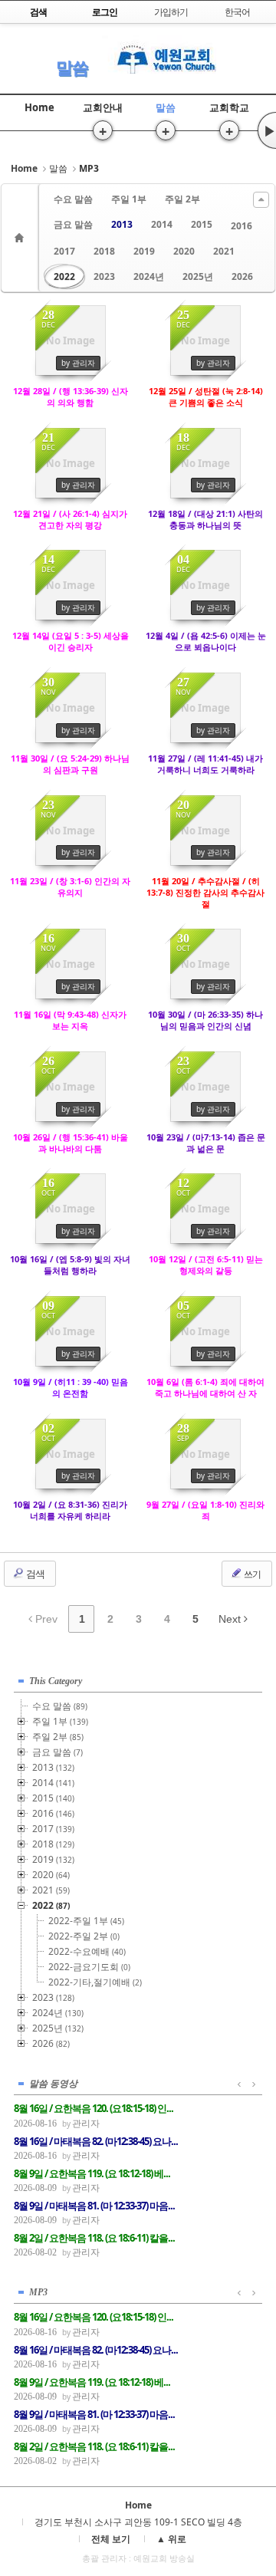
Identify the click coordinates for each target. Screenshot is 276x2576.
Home (39, 107)
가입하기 (171, 12)
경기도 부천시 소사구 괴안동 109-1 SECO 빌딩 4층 (138, 2522)
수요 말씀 (73, 199)
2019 (144, 251)
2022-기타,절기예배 (95, 1982)
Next (231, 1619)
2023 (104, 276)
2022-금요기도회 (89, 1967)
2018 (104, 251)
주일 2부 (182, 199)
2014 (162, 224)
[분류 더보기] (261, 200)
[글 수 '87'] (21, 238)
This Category (56, 1681)
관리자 (86, 2123)
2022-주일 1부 (86, 1921)
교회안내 (103, 107)
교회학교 (229, 107)
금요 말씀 (73, 224)
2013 (122, 224)
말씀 (72, 67)
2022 (64, 276)
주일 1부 (129, 199)
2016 (242, 226)
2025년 (198, 276)
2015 (202, 224)
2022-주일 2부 (84, 1936)
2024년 (149, 276)
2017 (64, 251)
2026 (242, 276)
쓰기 (251, 1574)
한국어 (237, 12)
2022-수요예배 (87, 1951)
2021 (224, 251)
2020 (184, 251)
